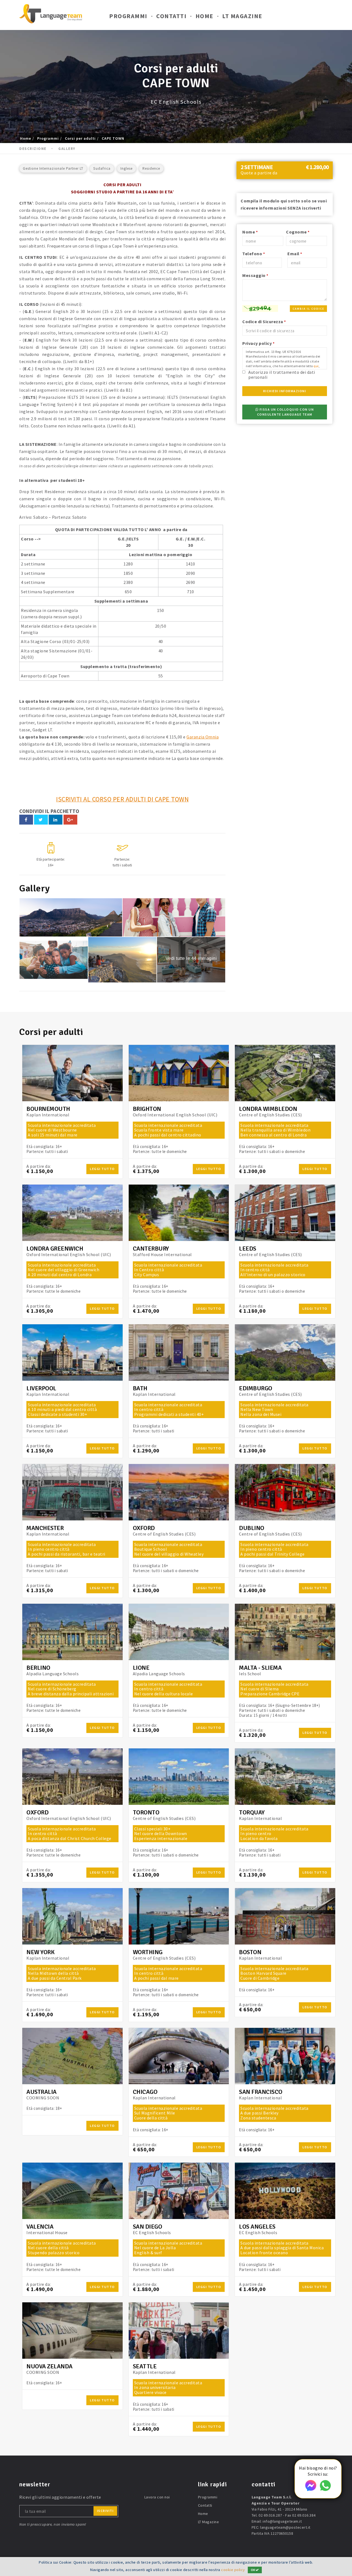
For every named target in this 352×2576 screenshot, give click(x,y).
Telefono (254, 254)
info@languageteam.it (282, 2521)
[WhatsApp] (325, 2489)
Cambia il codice (308, 309)
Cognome (298, 232)
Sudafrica (102, 168)
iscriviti (105, 2511)
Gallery (67, 149)
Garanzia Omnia (203, 737)
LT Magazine (242, 16)
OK (253, 2570)
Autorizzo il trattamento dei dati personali (282, 374)
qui (316, 366)
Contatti (171, 16)
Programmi (128, 16)
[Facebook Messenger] (311, 2489)
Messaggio (255, 275)
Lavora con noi (157, 2497)
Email (295, 254)
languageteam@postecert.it (285, 2527)
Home (204, 16)
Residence (151, 168)
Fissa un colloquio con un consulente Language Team (286, 412)
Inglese (127, 168)
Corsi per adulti (80, 138)
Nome (250, 232)
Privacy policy (258, 343)
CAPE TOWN (113, 138)
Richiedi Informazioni (285, 391)
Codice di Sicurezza (264, 322)
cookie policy (233, 2570)
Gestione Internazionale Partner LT (53, 168)
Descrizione (33, 149)
